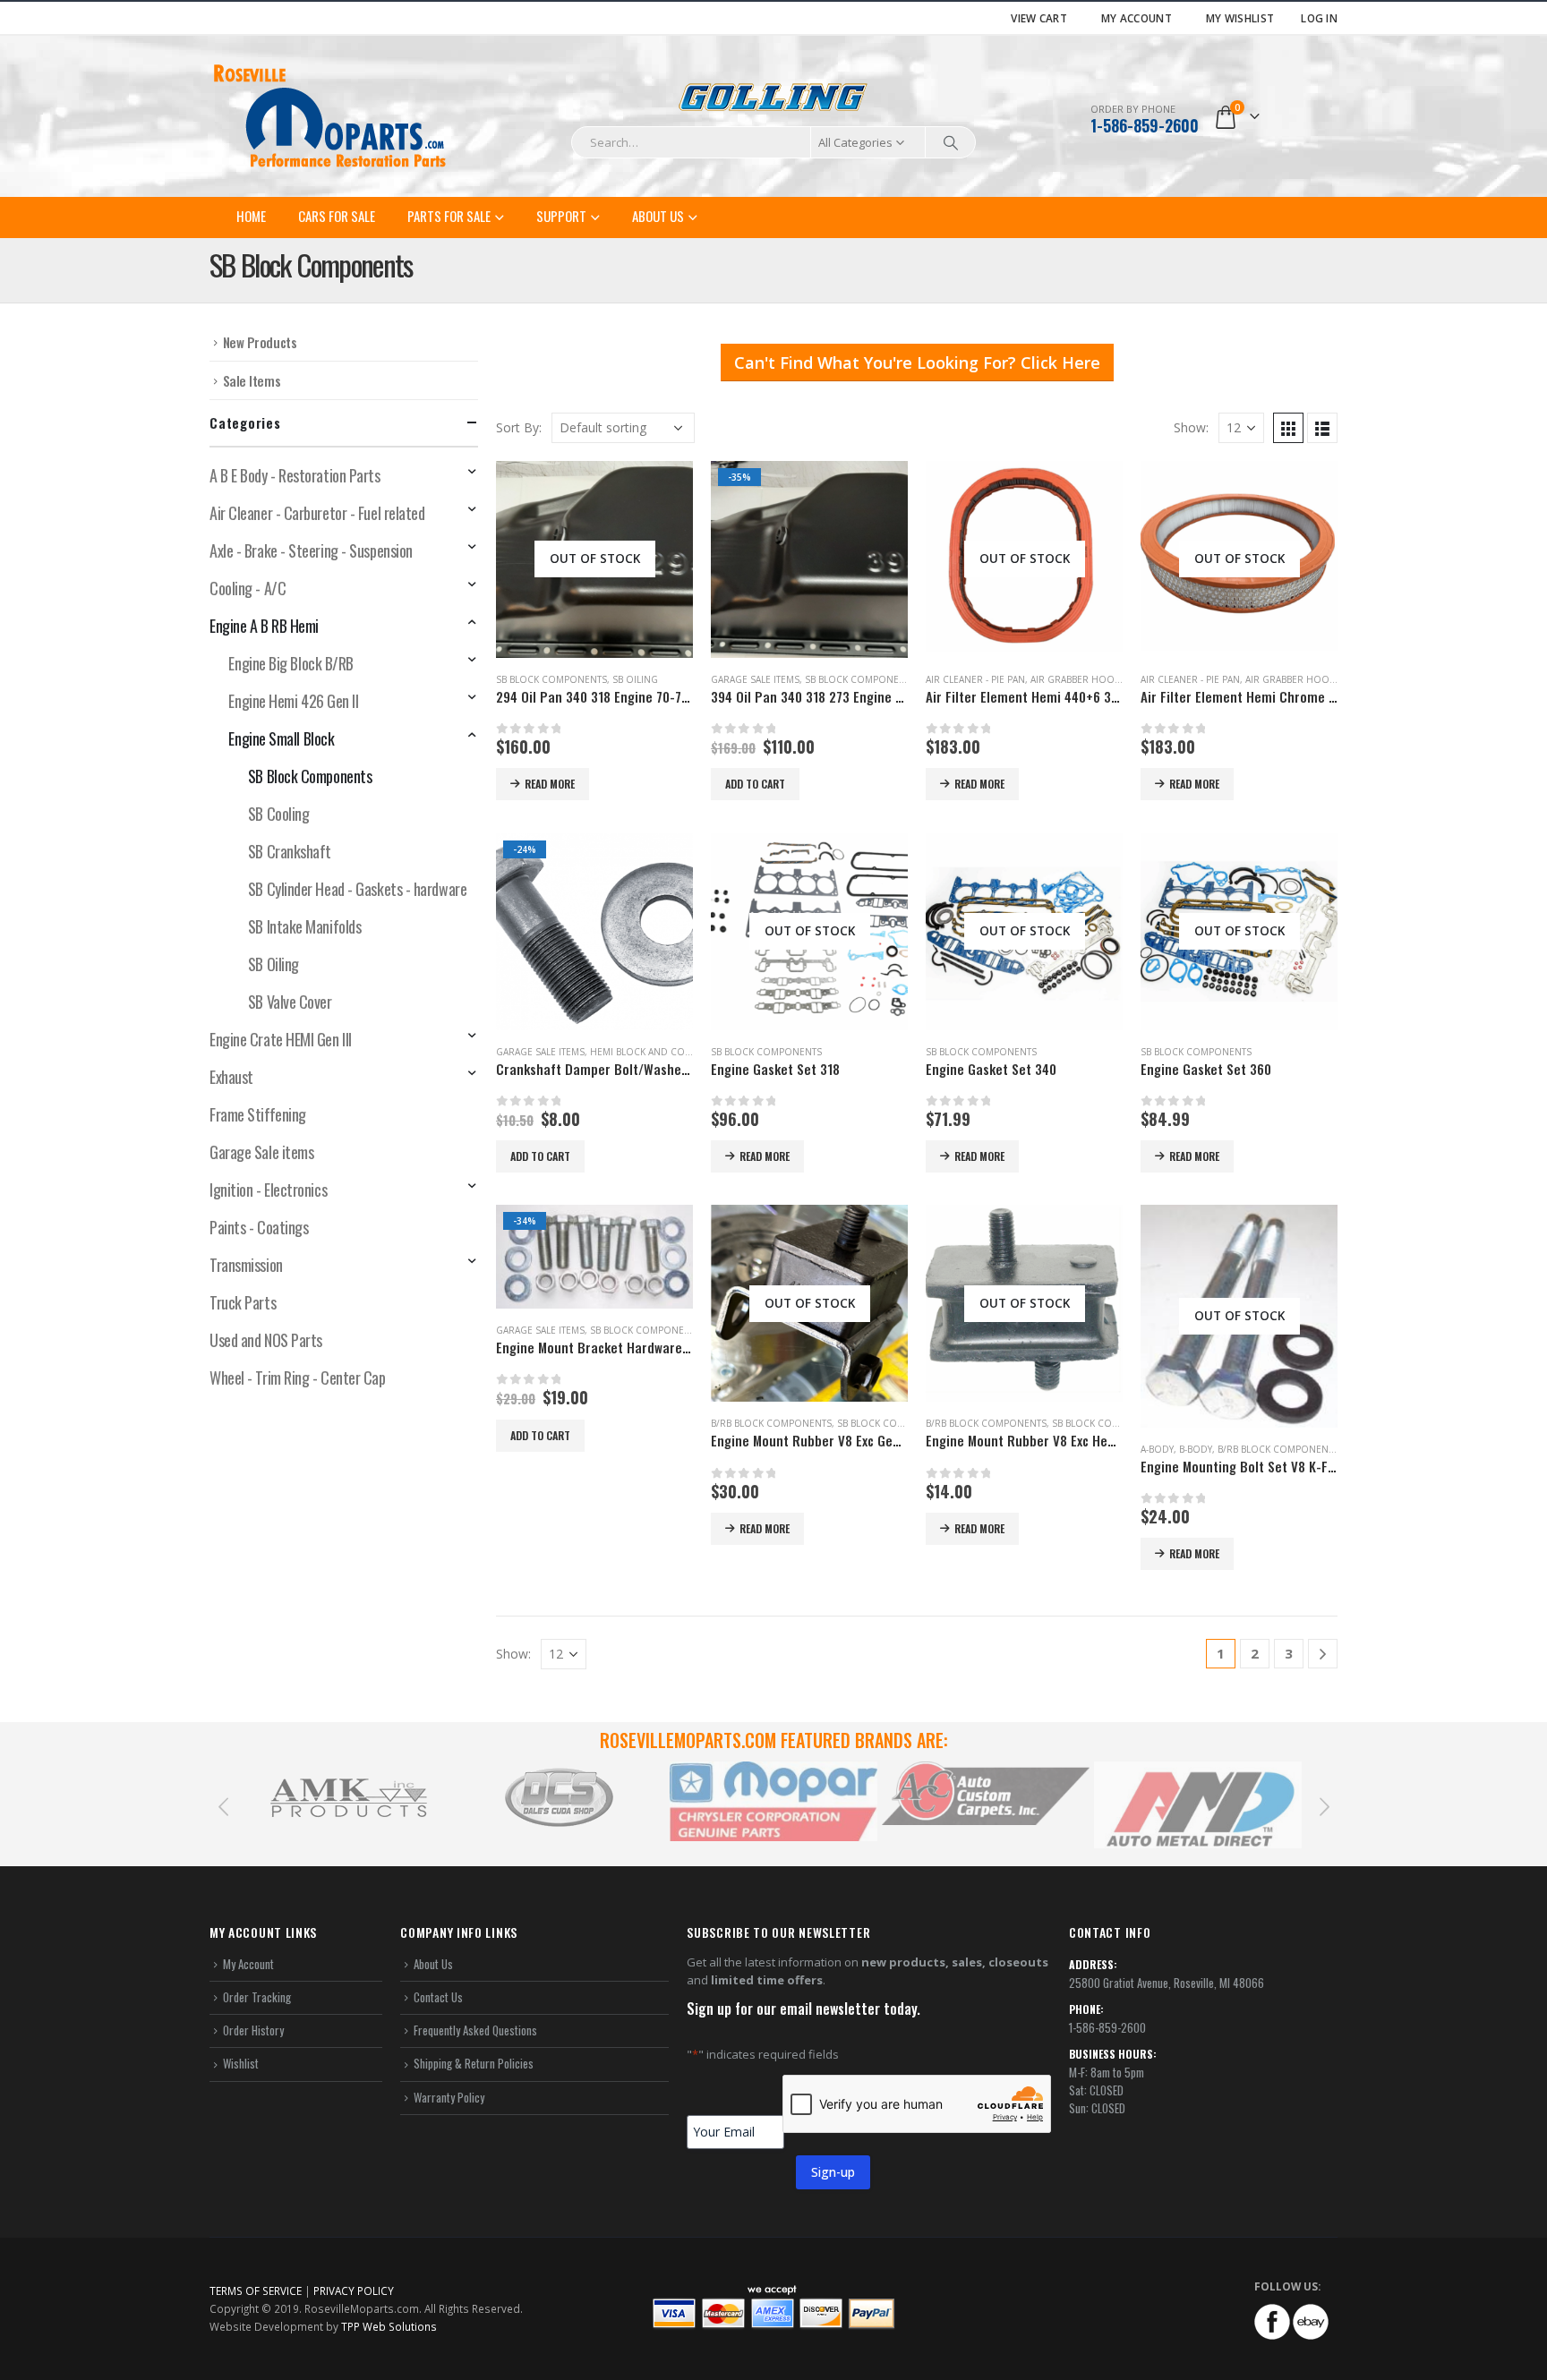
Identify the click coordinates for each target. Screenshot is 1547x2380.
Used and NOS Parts (266, 1340)
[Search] (951, 142)
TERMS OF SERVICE (256, 2290)
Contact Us (438, 1997)
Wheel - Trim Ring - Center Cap (298, 1378)
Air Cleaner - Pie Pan (975, 679)
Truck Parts (243, 1302)
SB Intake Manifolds (304, 926)
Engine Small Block (281, 738)
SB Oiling (635, 679)
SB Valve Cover (290, 1002)
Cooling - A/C (248, 588)
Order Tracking (257, 1997)
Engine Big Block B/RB (291, 663)
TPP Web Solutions (389, 2326)
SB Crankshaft (290, 851)
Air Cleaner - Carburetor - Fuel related (317, 513)
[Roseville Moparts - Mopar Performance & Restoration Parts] (330, 116)
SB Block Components (551, 679)
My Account (1137, 18)
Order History (253, 2030)
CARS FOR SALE (337, 216)
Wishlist (241, 2063)
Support (561, 216)
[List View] (1322, 428)
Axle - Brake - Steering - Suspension (311, 550)
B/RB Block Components (771, 1423)
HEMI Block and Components (663, 1052)
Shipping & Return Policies (474, 2063)
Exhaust (231, 1077)
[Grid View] (1288, 428)
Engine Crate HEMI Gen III (281, 1039)
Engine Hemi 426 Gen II (293, 701)
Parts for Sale (449, 216)
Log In (1319, 18)
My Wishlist (1240, 18)
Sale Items (252, 380)
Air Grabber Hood (1076, 679)
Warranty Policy (449, 2097)
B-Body (1196, 1449)
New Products (260, 342)
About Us (658, 216)
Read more (550, 784)
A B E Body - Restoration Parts (295, 475)
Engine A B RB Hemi (264, 626)
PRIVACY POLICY (354, 2290)
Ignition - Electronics (268, 1190)
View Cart (1039, 18)
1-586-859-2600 (1145, 125)
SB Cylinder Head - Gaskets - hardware (357, 889)
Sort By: (519, 427)
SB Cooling (279, 814)
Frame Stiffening (258, 1114)
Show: (1191, 427)
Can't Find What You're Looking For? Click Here (917, 363)
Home (251, 216)
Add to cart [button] (755, 784)
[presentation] (223, 1805)
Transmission (246, 1265)
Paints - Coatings (259, 1227)
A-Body (1157, 1449)
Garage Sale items (755, 679)
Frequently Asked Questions (475, 2030)
